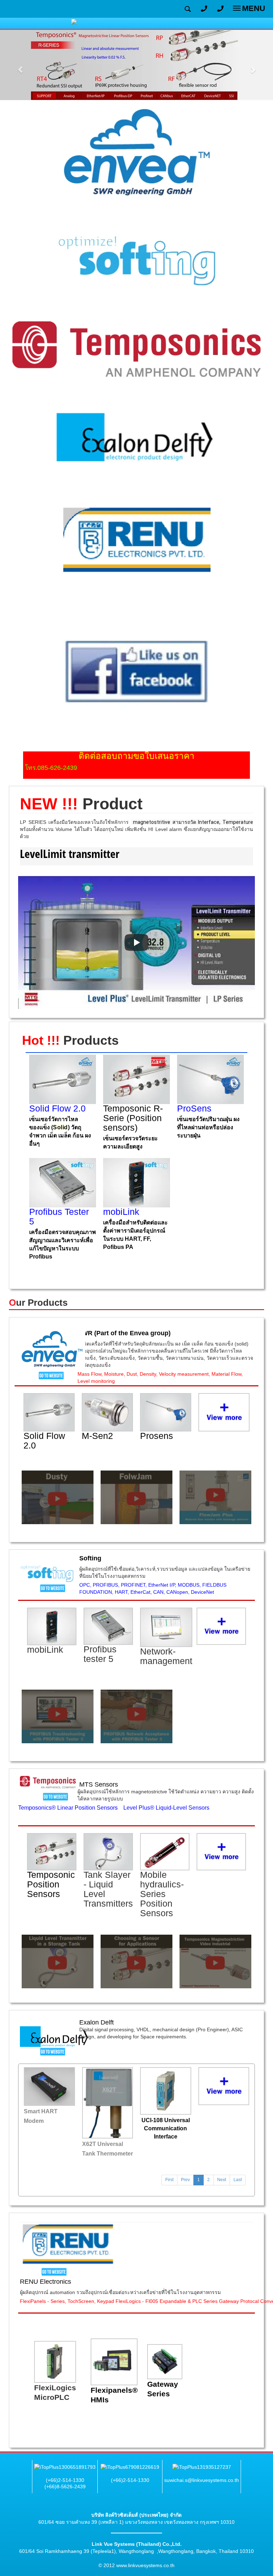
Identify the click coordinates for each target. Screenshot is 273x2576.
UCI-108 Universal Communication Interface (166, 2128)
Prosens (157, 1436)
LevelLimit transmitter (70, 854)
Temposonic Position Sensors (51, 1884)
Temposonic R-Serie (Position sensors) (133, 1118)
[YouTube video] (136, 943)
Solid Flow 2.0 (44, 1441)
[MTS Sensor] (48, 1782)
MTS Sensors (99, 1784)
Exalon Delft (97, 2022)
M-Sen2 (97, 1436)
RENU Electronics (45, 2282)
